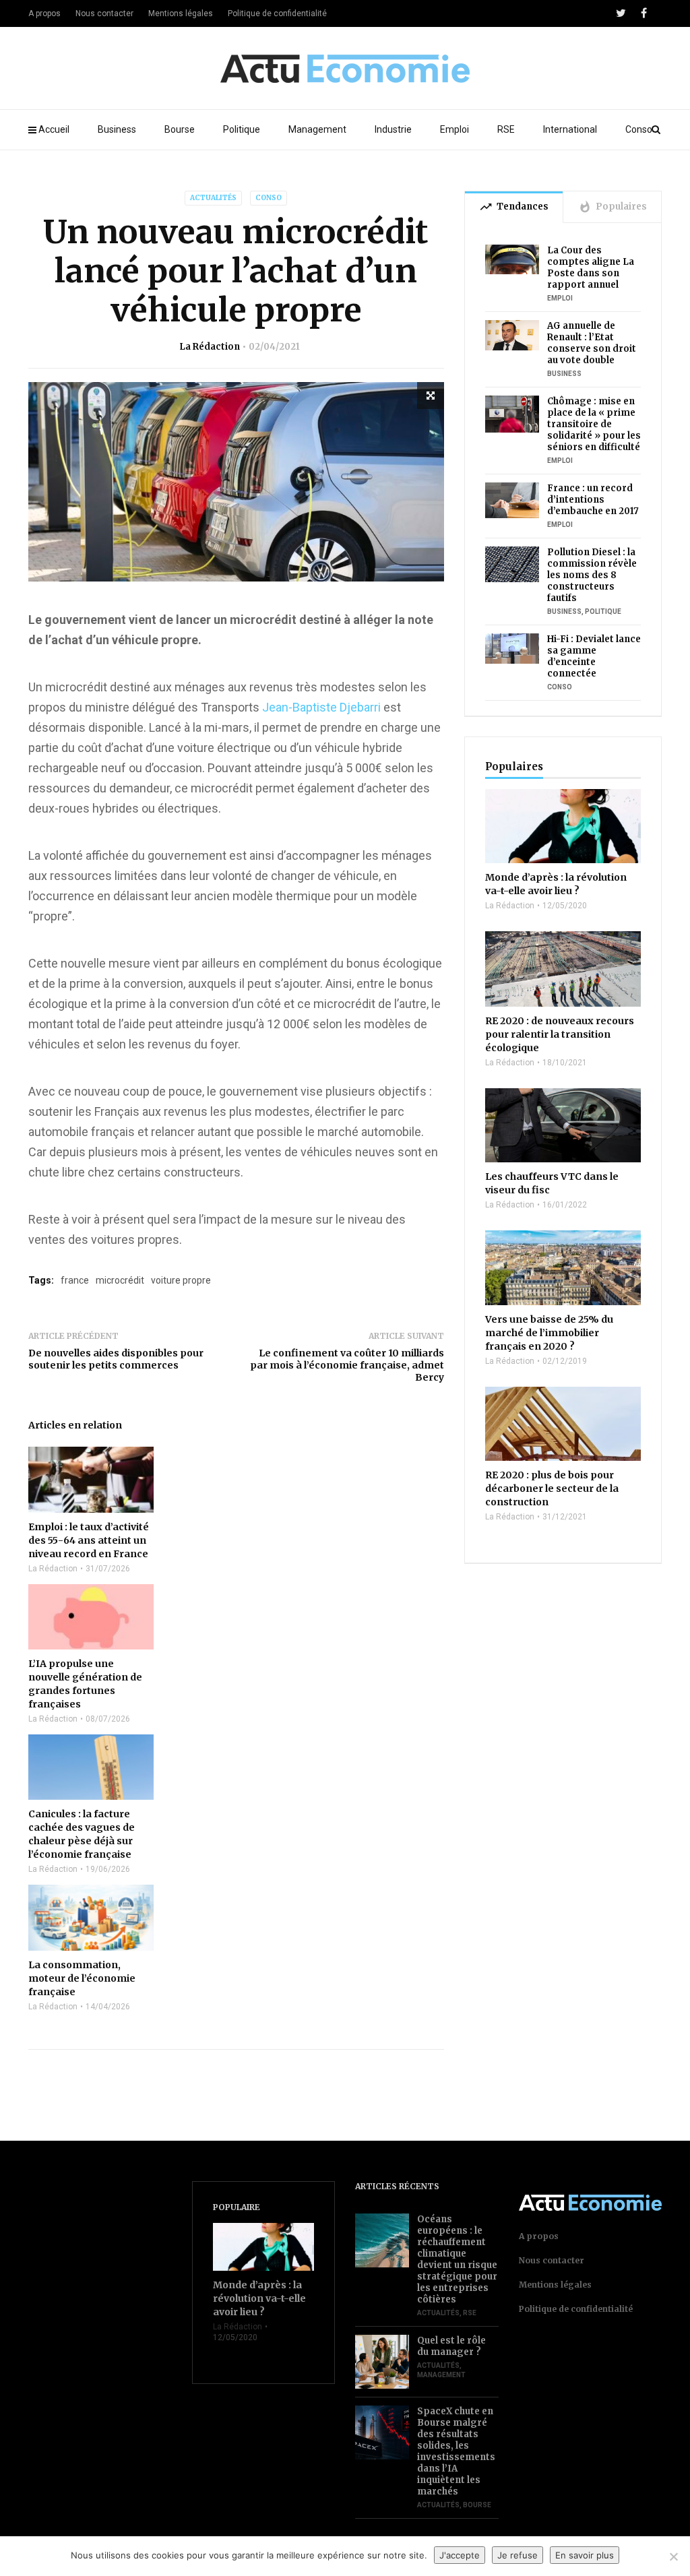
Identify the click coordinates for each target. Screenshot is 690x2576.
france (75, 1280)
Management (317, 129)
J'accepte (460, 2555)
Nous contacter (104, 13)
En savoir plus (585, 2555)
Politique (242, 129)
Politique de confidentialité (277, 13)
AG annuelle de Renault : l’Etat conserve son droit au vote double (592, 343)
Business (117, 129)
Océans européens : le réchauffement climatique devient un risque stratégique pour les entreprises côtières (457, 2259)
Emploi (454, 129)
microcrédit (120, 1280)
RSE (506, 129)
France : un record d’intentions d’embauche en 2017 (593, 500)
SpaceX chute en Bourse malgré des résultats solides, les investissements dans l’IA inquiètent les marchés (456, 2451)
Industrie (393, 129)
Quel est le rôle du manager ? (451, 2346)
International (570, 129)
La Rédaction (210, 347)
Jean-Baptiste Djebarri (321, 707)
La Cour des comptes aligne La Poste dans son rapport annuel (591, 268)
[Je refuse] (673, 2556)
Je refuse (517, 2555)
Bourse (180, 129)
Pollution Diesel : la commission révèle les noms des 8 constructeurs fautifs (592, 575)
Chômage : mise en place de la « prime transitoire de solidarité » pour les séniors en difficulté (594, 424)
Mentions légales (181, 13)
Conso (639, 129)
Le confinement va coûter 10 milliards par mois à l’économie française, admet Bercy (347, 1365)
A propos (44, 13)
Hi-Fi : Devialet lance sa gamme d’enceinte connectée (594, 656)
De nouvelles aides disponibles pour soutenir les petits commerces (116, 1359)
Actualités (213, 198)
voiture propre (181, 1280)
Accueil (54, 129)
